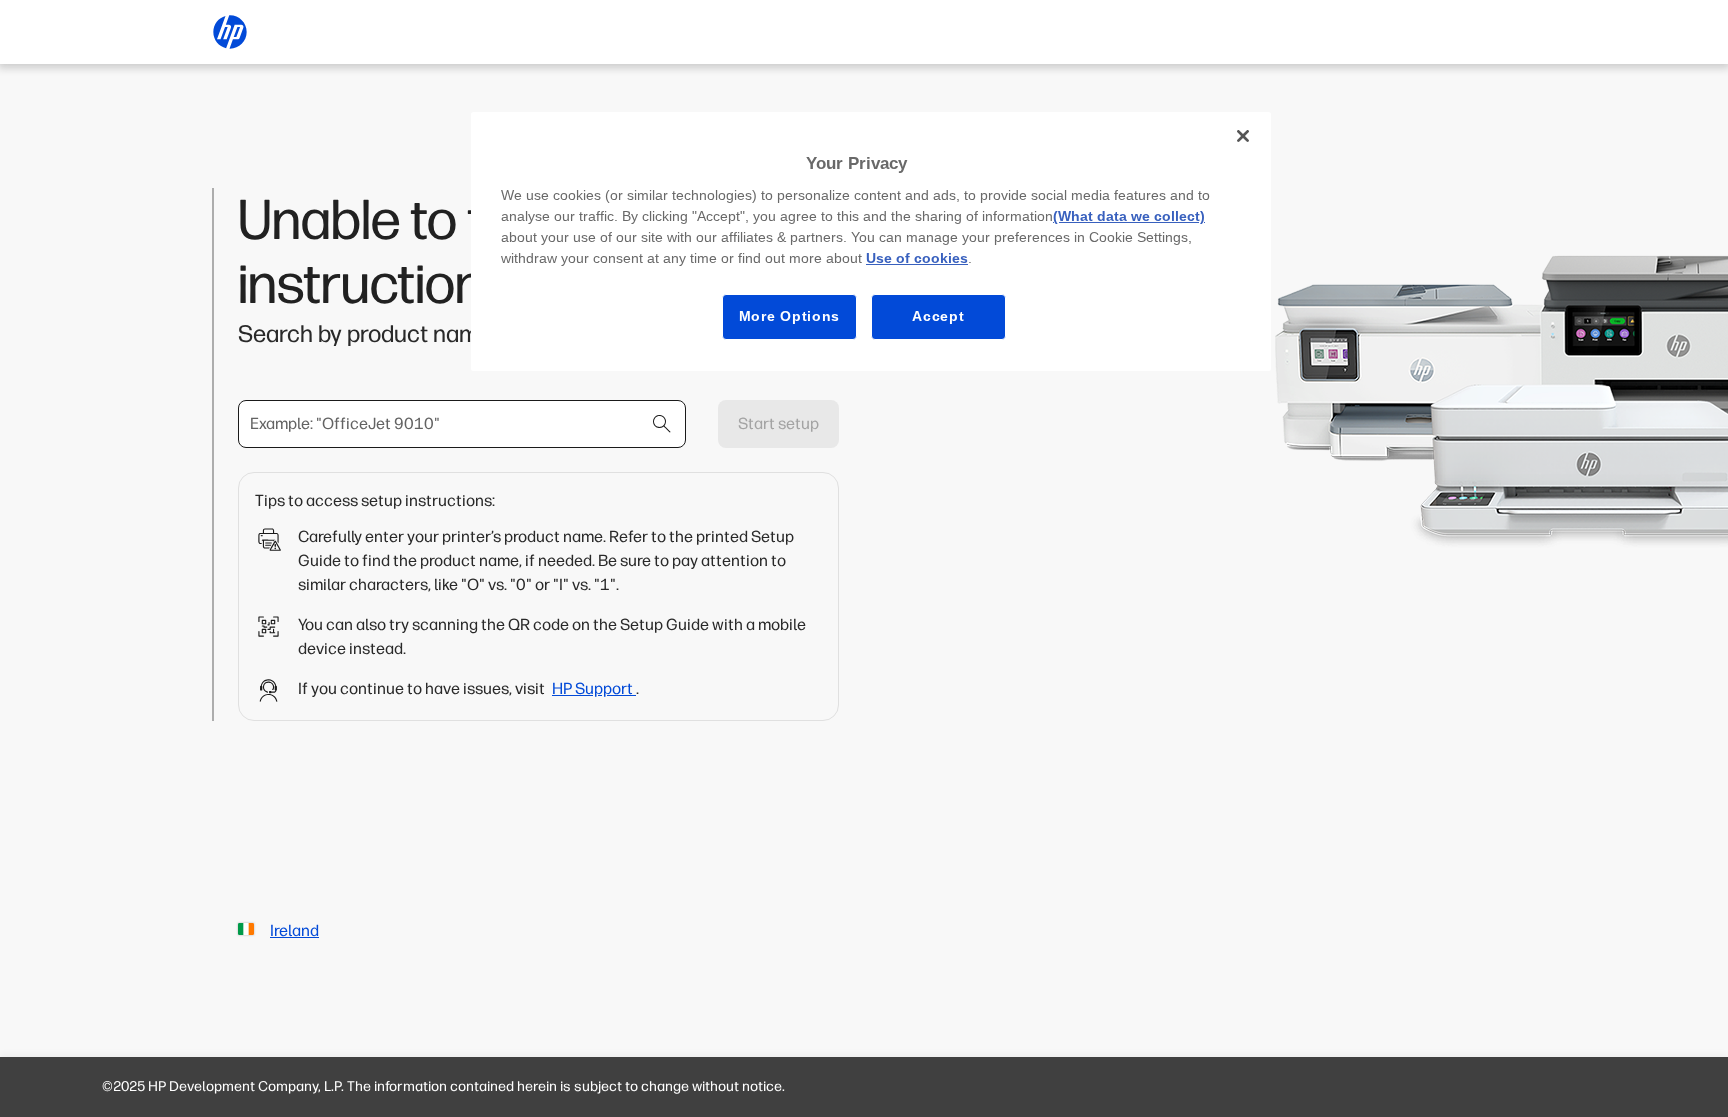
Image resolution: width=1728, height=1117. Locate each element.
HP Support (594, 688)
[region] (871, 241)
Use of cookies (917, 258)
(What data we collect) (1129, 216)
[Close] (1243, 136)
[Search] (662, 424)
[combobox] (462, 424)
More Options (789, 316)
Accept (938, 316)
